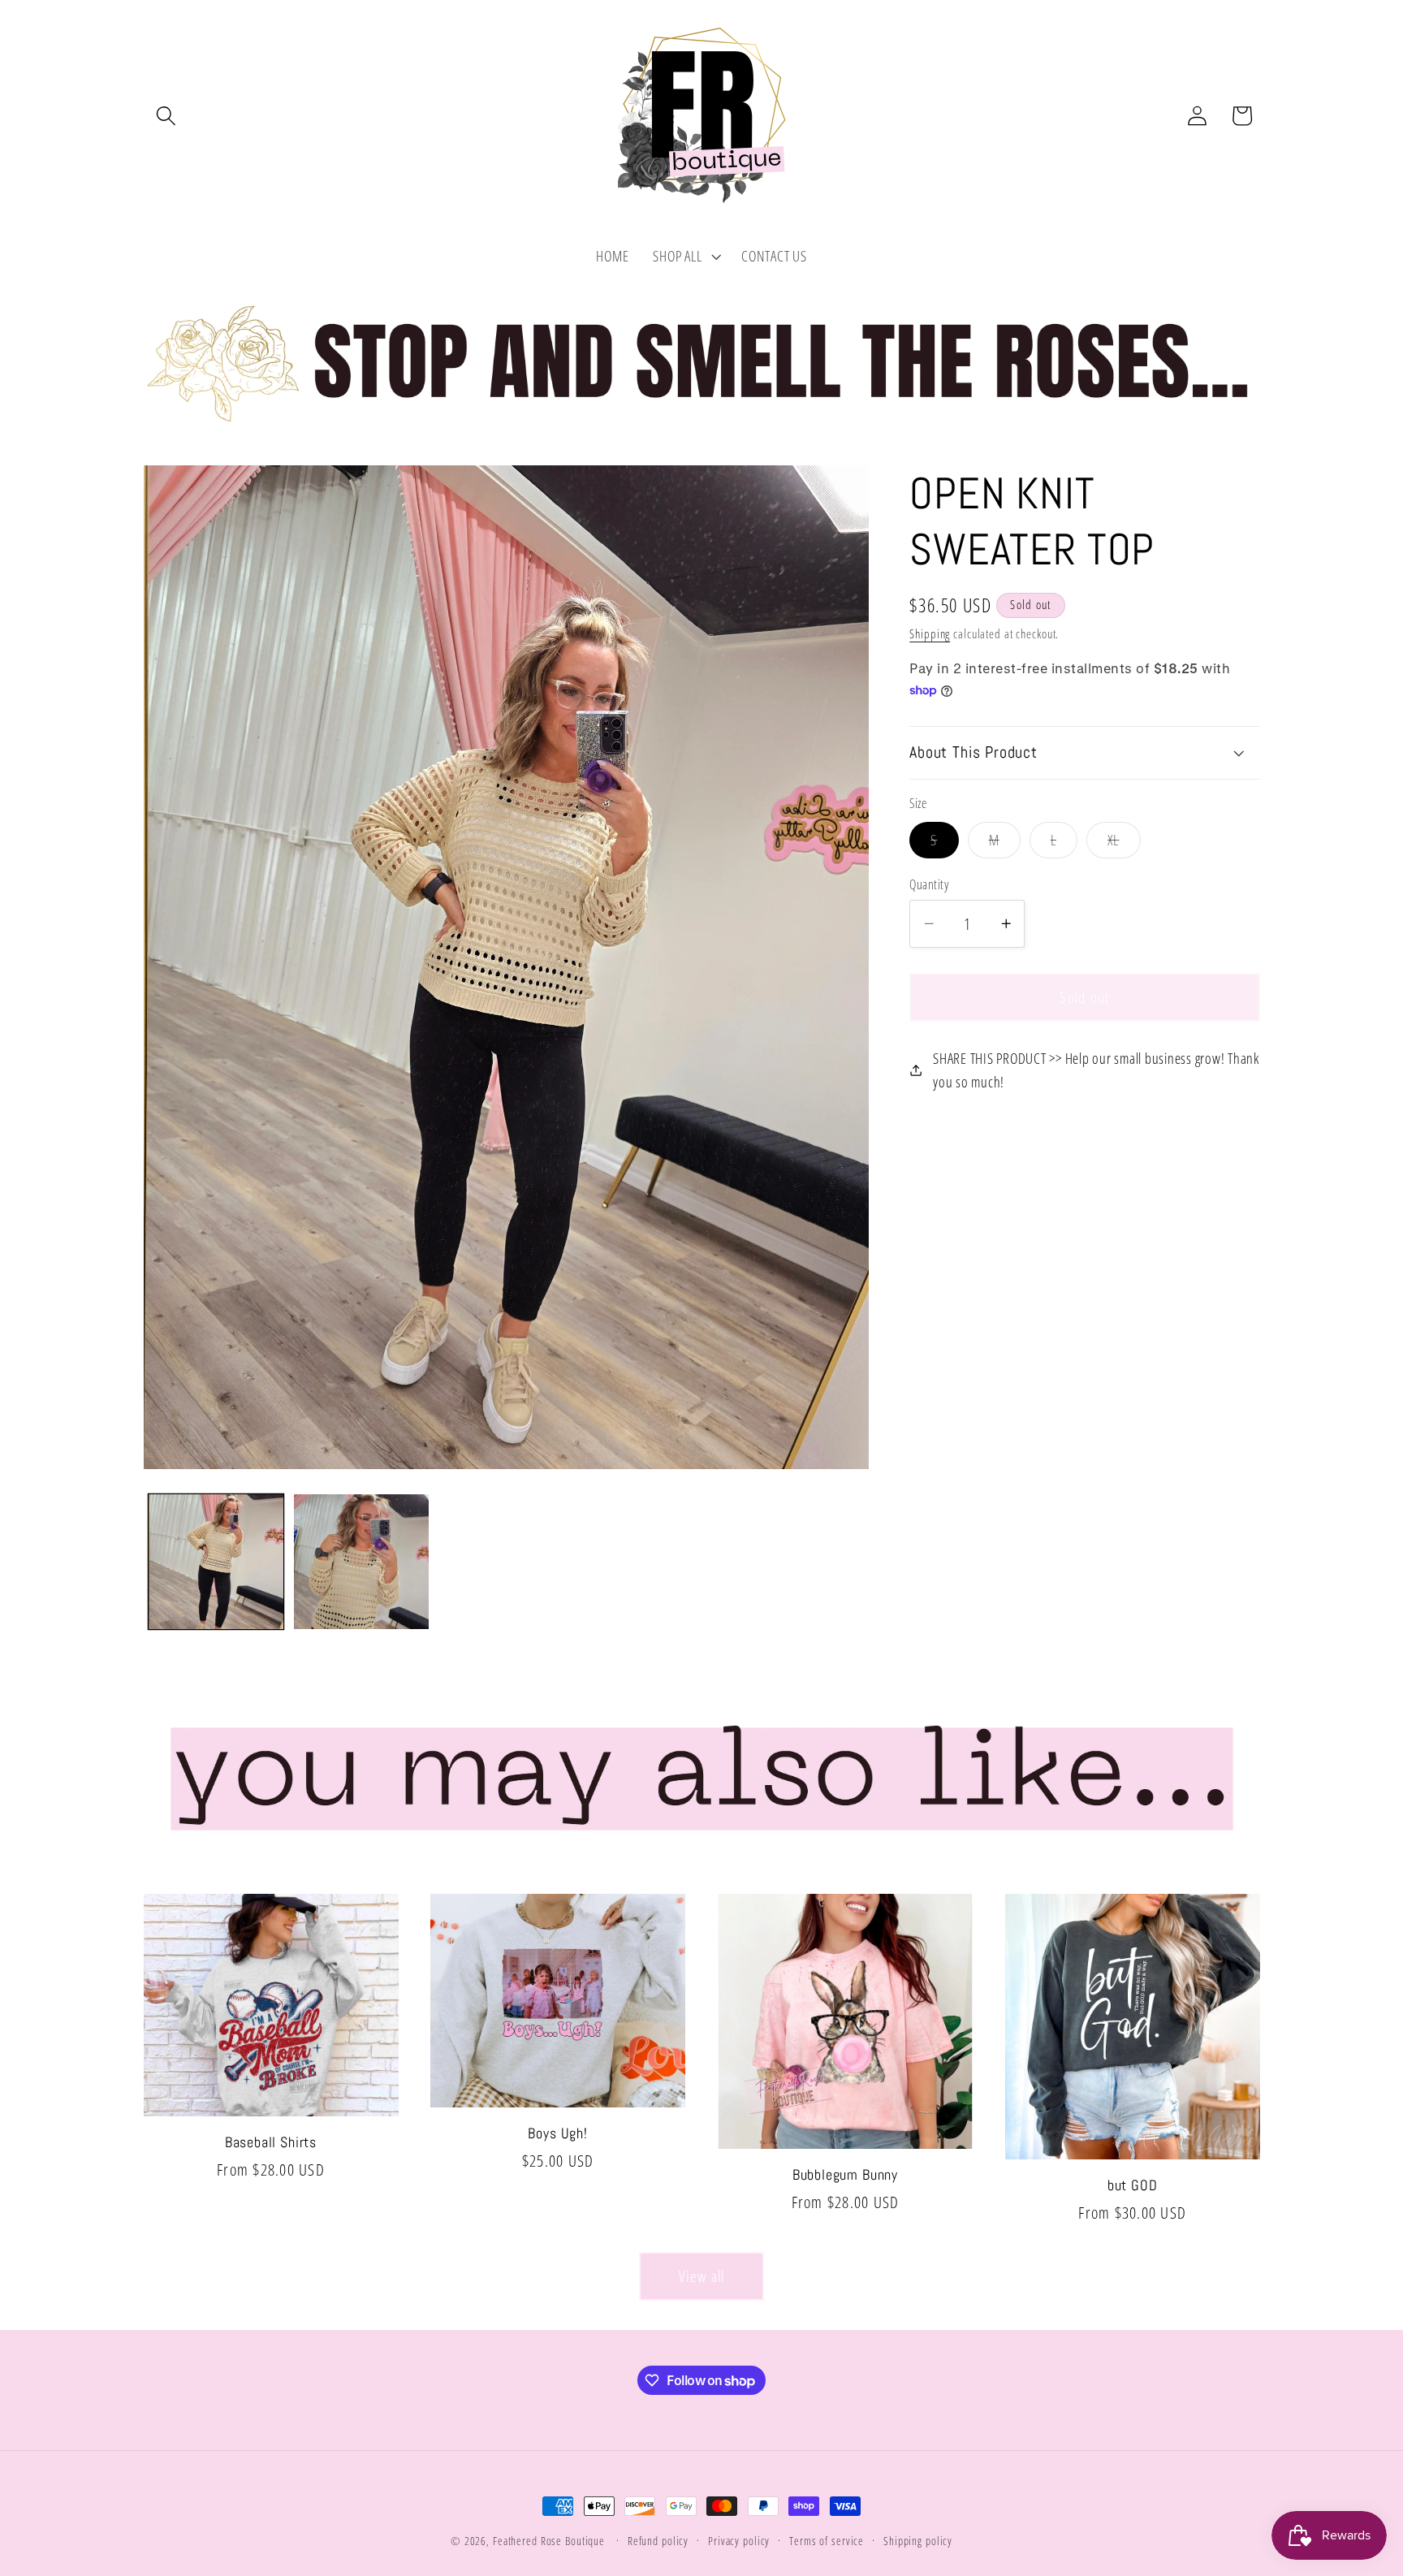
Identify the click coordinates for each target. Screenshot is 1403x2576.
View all (702, 2276)
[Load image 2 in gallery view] (361, 1562)
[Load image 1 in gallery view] (216, 1562)
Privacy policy (739, 2541)
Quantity (929, 884)
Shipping (930, 633)
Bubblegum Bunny (845, 2175)
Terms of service (827, 2541)
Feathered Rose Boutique (549, 2541)
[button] (166, 116)
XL (1124, 844)
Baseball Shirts (271, 2142)
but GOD (1133, 2185)
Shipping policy (918, 2541)
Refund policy (658, 2541)
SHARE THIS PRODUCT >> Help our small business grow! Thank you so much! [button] (1096, 1070)
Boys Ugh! (557, 2133)
